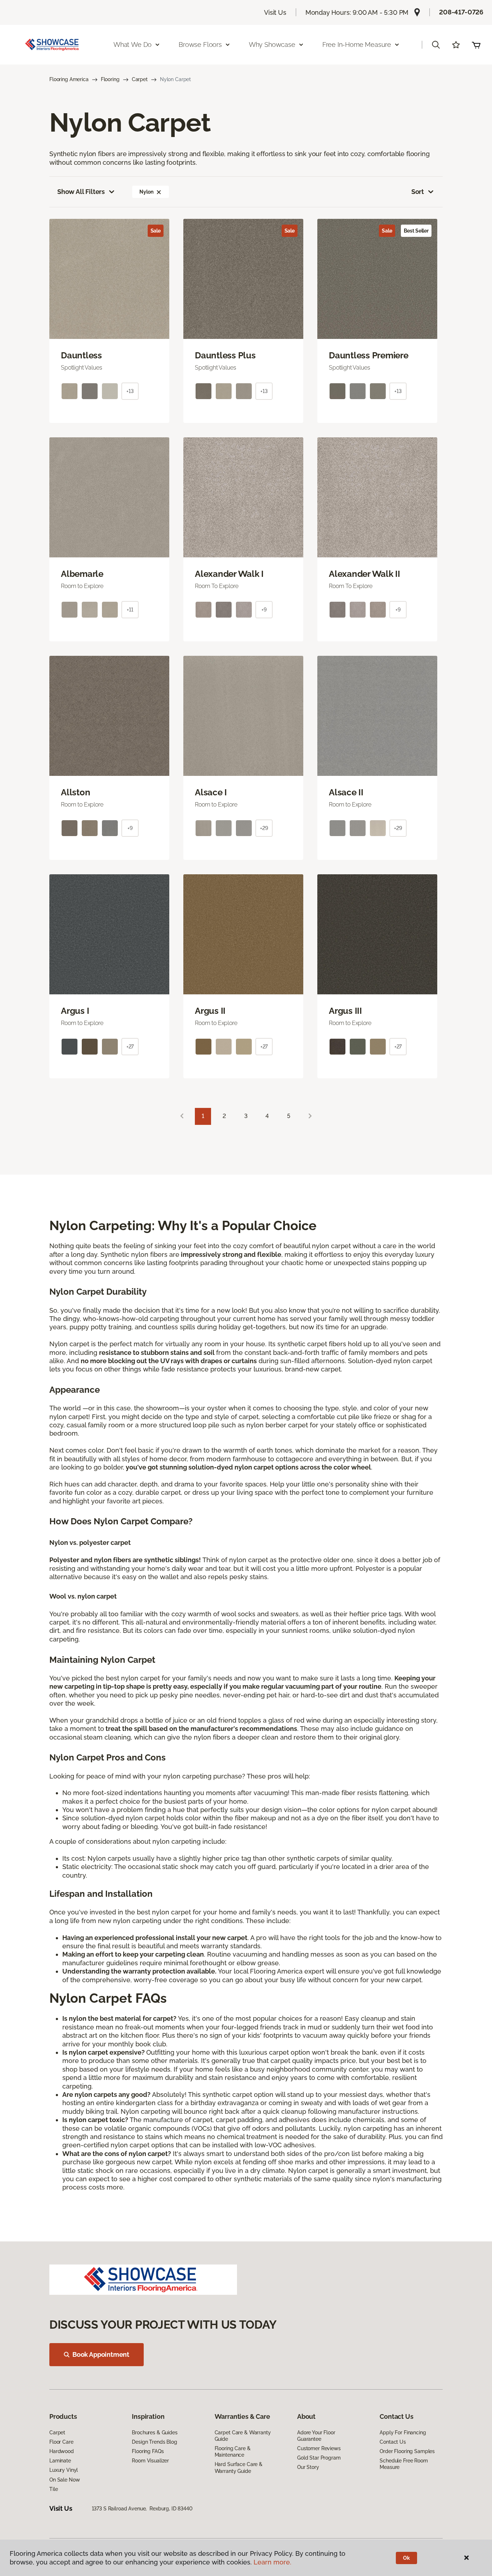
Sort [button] (418, 192)
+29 (264, 828)
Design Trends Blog (154, 2442)
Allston (75, 792)
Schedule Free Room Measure (404, 2464)
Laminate (60, 2461)
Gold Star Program (319, 2458)
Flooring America (69, 79)
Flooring (110, 79)
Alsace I (211, 792)
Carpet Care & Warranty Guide (243, 2436)
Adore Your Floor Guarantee (316, 2436)
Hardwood (62, 2451)
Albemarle (82, 574)
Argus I (75, 1011)
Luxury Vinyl (64, 2470)
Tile (53, 2489)
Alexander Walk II (364, 574)
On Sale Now (64, 2480)
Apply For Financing (403, 2433)
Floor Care (61, 2442)
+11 (130, 610)
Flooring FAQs (148, 2451)
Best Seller (416, 231)
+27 (130, 1047)
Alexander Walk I (229, 574)
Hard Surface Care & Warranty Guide (239, 2467)
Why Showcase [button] (272, 45)
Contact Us (393, 2442)
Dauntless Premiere (369, 355)
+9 (264, 610)
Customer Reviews (319, 2448)
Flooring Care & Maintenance (233, 2452)
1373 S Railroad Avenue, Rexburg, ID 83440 (142, 2509)
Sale (156, 231)
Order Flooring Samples (407, 2451)
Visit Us (275, 12)
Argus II (210, 1011)
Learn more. (272, 2562)
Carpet (140, 79)
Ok (406, 2558)
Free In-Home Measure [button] (357, 45)
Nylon (146, 192)
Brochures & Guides (155, 2433)
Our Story (308, 2467)
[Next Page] (310, 1116)
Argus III (345, 1011)
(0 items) (476, 45)
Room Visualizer (150, 2461)
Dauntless (81, 355)
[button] (436, 45)
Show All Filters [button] (81, 192)
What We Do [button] (133, 45)
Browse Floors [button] (200, 45)
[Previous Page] (182, 1116)
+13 (130, 391)
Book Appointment (101, 2354)
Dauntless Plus (225, 355)
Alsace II (346, 792)
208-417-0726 (461, 12)
